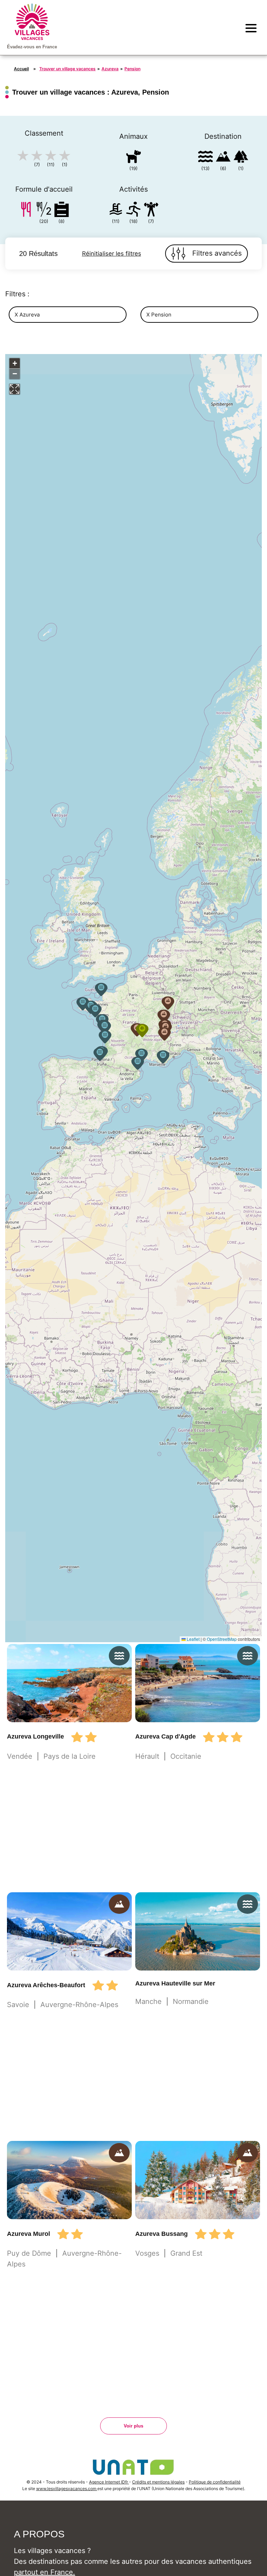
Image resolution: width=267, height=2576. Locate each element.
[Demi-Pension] (44, 211)
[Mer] (205, 158)
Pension (132, 69)
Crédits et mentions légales (158, 2482)
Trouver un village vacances (67, 69)
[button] (141, 1055)
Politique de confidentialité (215, 2482)
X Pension (159, 315)
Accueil (21, 69)
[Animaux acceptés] (133, 158)
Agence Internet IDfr (109, 2482)
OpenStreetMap (222, 1639)
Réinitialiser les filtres (112, 254)
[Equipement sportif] (133, 211)
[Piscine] (116, 211)
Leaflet (193, 1639)
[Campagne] (241, 158)
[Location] (62, 211)
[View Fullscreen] (15, 389)
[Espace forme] (151, 211)
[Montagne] (223, 158)
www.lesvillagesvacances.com (67, 2489)
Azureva (110, 69)
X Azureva (27, 315)
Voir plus (133, 2426)
